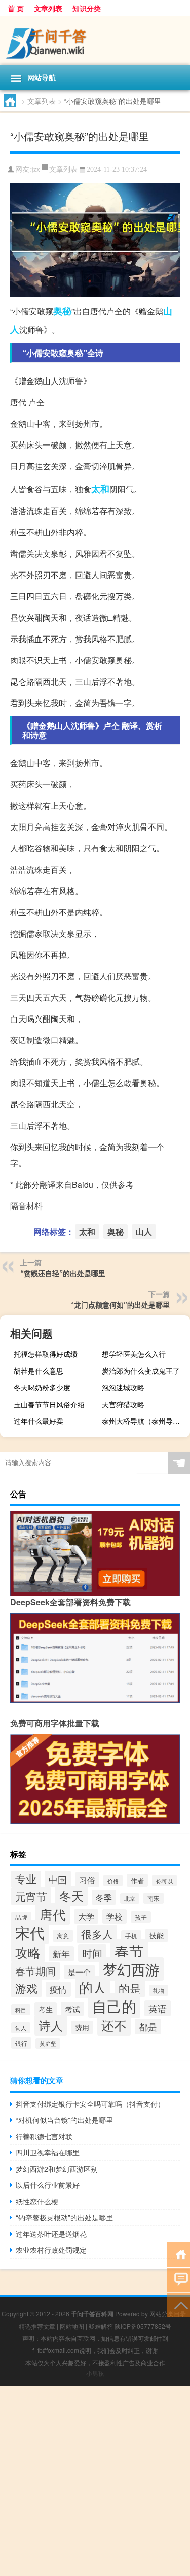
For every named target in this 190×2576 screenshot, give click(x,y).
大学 (86, 1916)
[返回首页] (179, 2254)
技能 (157, 1935)
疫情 (58, 1989)
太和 (100, 489)
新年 (61, 1954)
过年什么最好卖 (39, 1421)
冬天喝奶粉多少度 (42, 1387)
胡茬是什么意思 (39, 1371)
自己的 (114, 2006)
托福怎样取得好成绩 (46, 1354)
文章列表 (48, 8)
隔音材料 (26, 1206)
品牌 (21, 1917)
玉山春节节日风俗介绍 (49, 1404)
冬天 (71, 1896)
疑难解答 (101, 2326)
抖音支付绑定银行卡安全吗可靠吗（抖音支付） (90, 2104)
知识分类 (87, 8)
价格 (113, 1881)
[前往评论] (179, 2279)
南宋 (154, 1898)
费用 (82, 2027)
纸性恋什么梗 (37, 2201)
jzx (36, 169)
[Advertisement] (95, 2481)
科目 (21, 2010)
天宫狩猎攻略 (123, 1404)
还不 (114, 2025)
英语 (158, 2008)
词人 (21, 2028)
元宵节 (31, 1896)
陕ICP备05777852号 (143, 2326)
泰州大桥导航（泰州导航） (144, 1421)
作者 (137, 1880)
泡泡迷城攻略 (123, 1387)
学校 (115, 1916)
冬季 (104, 1897)
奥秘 (62, 311)
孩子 (141, 1917)
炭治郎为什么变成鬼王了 (141, 1371)
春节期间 (35, 1971)
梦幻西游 (131, 1969)
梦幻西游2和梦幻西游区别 (57, 2169)
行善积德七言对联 (44, 2136)
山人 (144, 1232)
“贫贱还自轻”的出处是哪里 (63, 1273)
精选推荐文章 (37, 2326)
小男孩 (95, 2373)
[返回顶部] (179, 2304)
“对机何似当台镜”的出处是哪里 (64, 2120)
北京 (130, 1899)
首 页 (16, 8)
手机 (131, 1936)
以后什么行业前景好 (48, 2185)
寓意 (63, 1936)
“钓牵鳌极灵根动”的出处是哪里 (64, 2217)
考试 (72, 2009)
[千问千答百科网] (95, 41)
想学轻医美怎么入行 (134, 1354)
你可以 (164, 1881)
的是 (130, 1988)
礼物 (159, 1990)
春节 (129, 1951)
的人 (93, 1987)
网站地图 (72, 2326)
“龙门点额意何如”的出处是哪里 (120, 1305)
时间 (92, 1953)
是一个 (79, 1972)
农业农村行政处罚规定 (51, 2250)
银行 (21, 2043)
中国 (58, 1879)
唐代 (53, 1914)
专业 (26, 1878)
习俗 (87, 1880)
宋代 (30, 1932)
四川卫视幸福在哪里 (48, 2152)
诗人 (51, 2025)
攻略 (28, 1952)
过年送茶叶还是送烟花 (51, 2234)
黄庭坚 (48, 2043)
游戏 (26, 1988)
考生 (46, 2009)
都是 (148, 2027)
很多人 (97, 1934)
